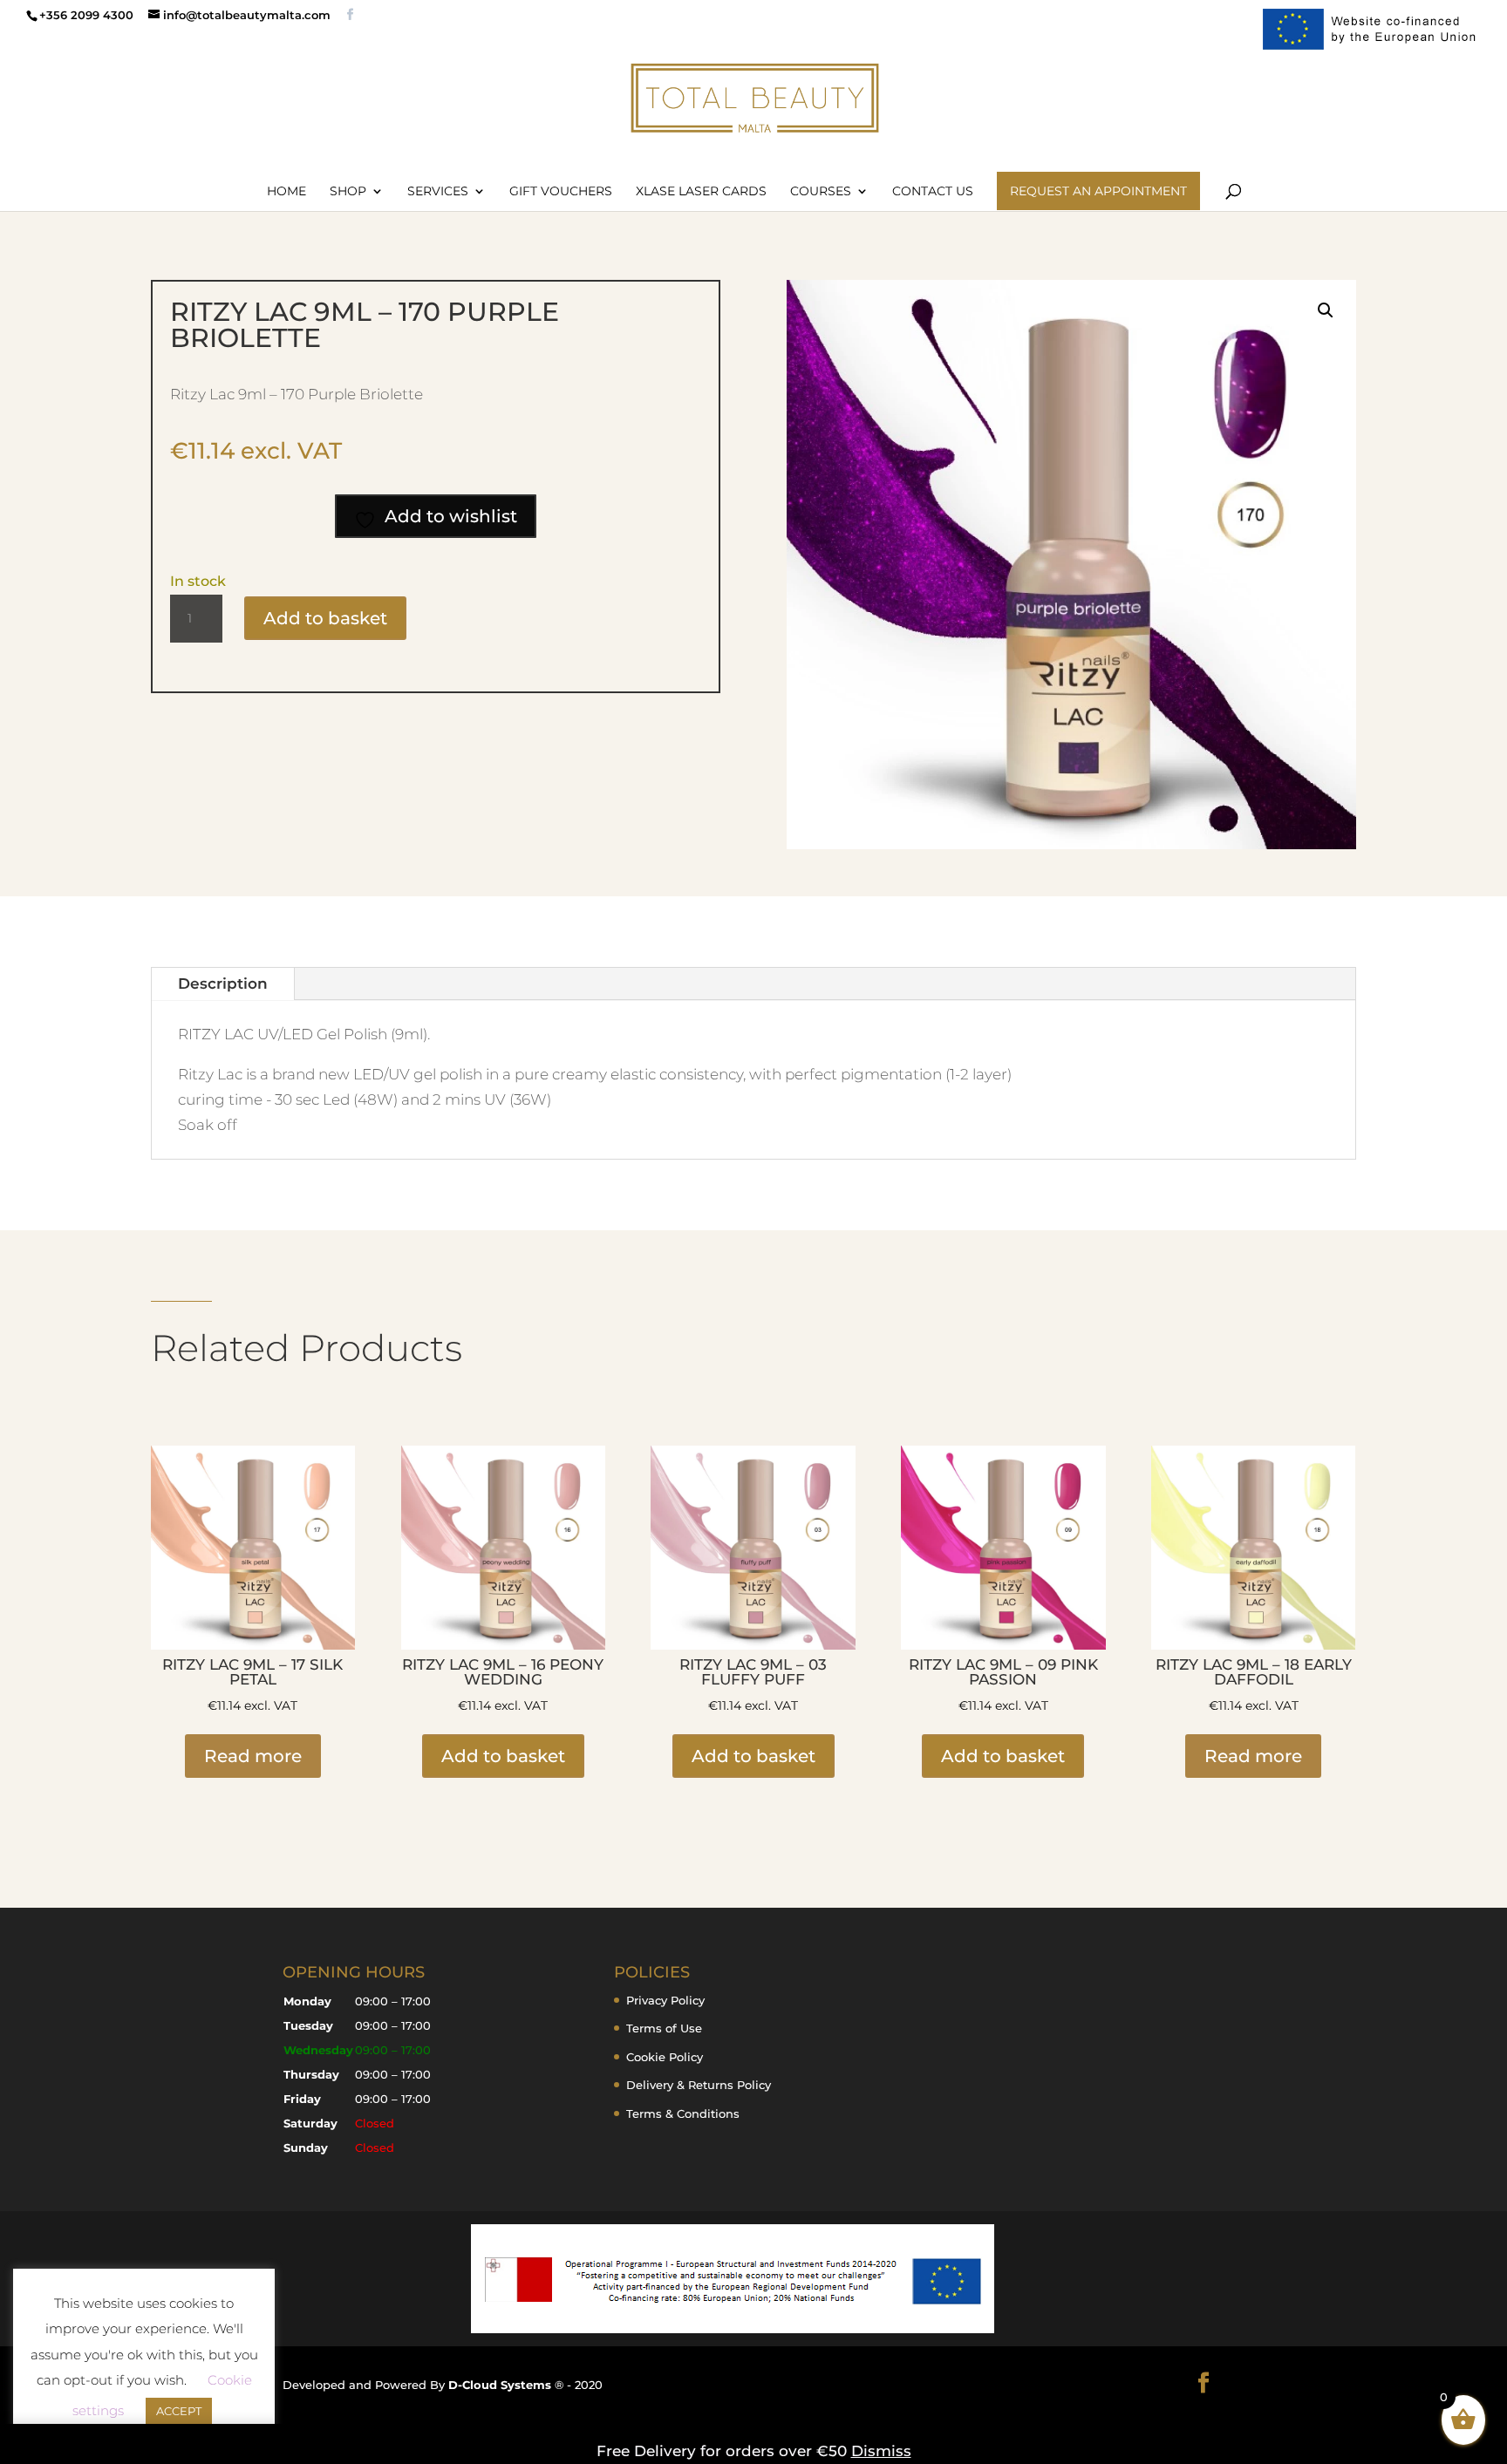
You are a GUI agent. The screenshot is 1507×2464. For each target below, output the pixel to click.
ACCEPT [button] (179, 2411)
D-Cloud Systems (501, 2385)
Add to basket (325, 618)
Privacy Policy (665, 2000)
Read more (253, 1756)
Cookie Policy (665, 2057)
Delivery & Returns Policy (699, 2085)
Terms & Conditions (683, 2113)
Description (223, 984)
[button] (1326, 310)
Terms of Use (664, 2028)
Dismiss (881, 2451)
